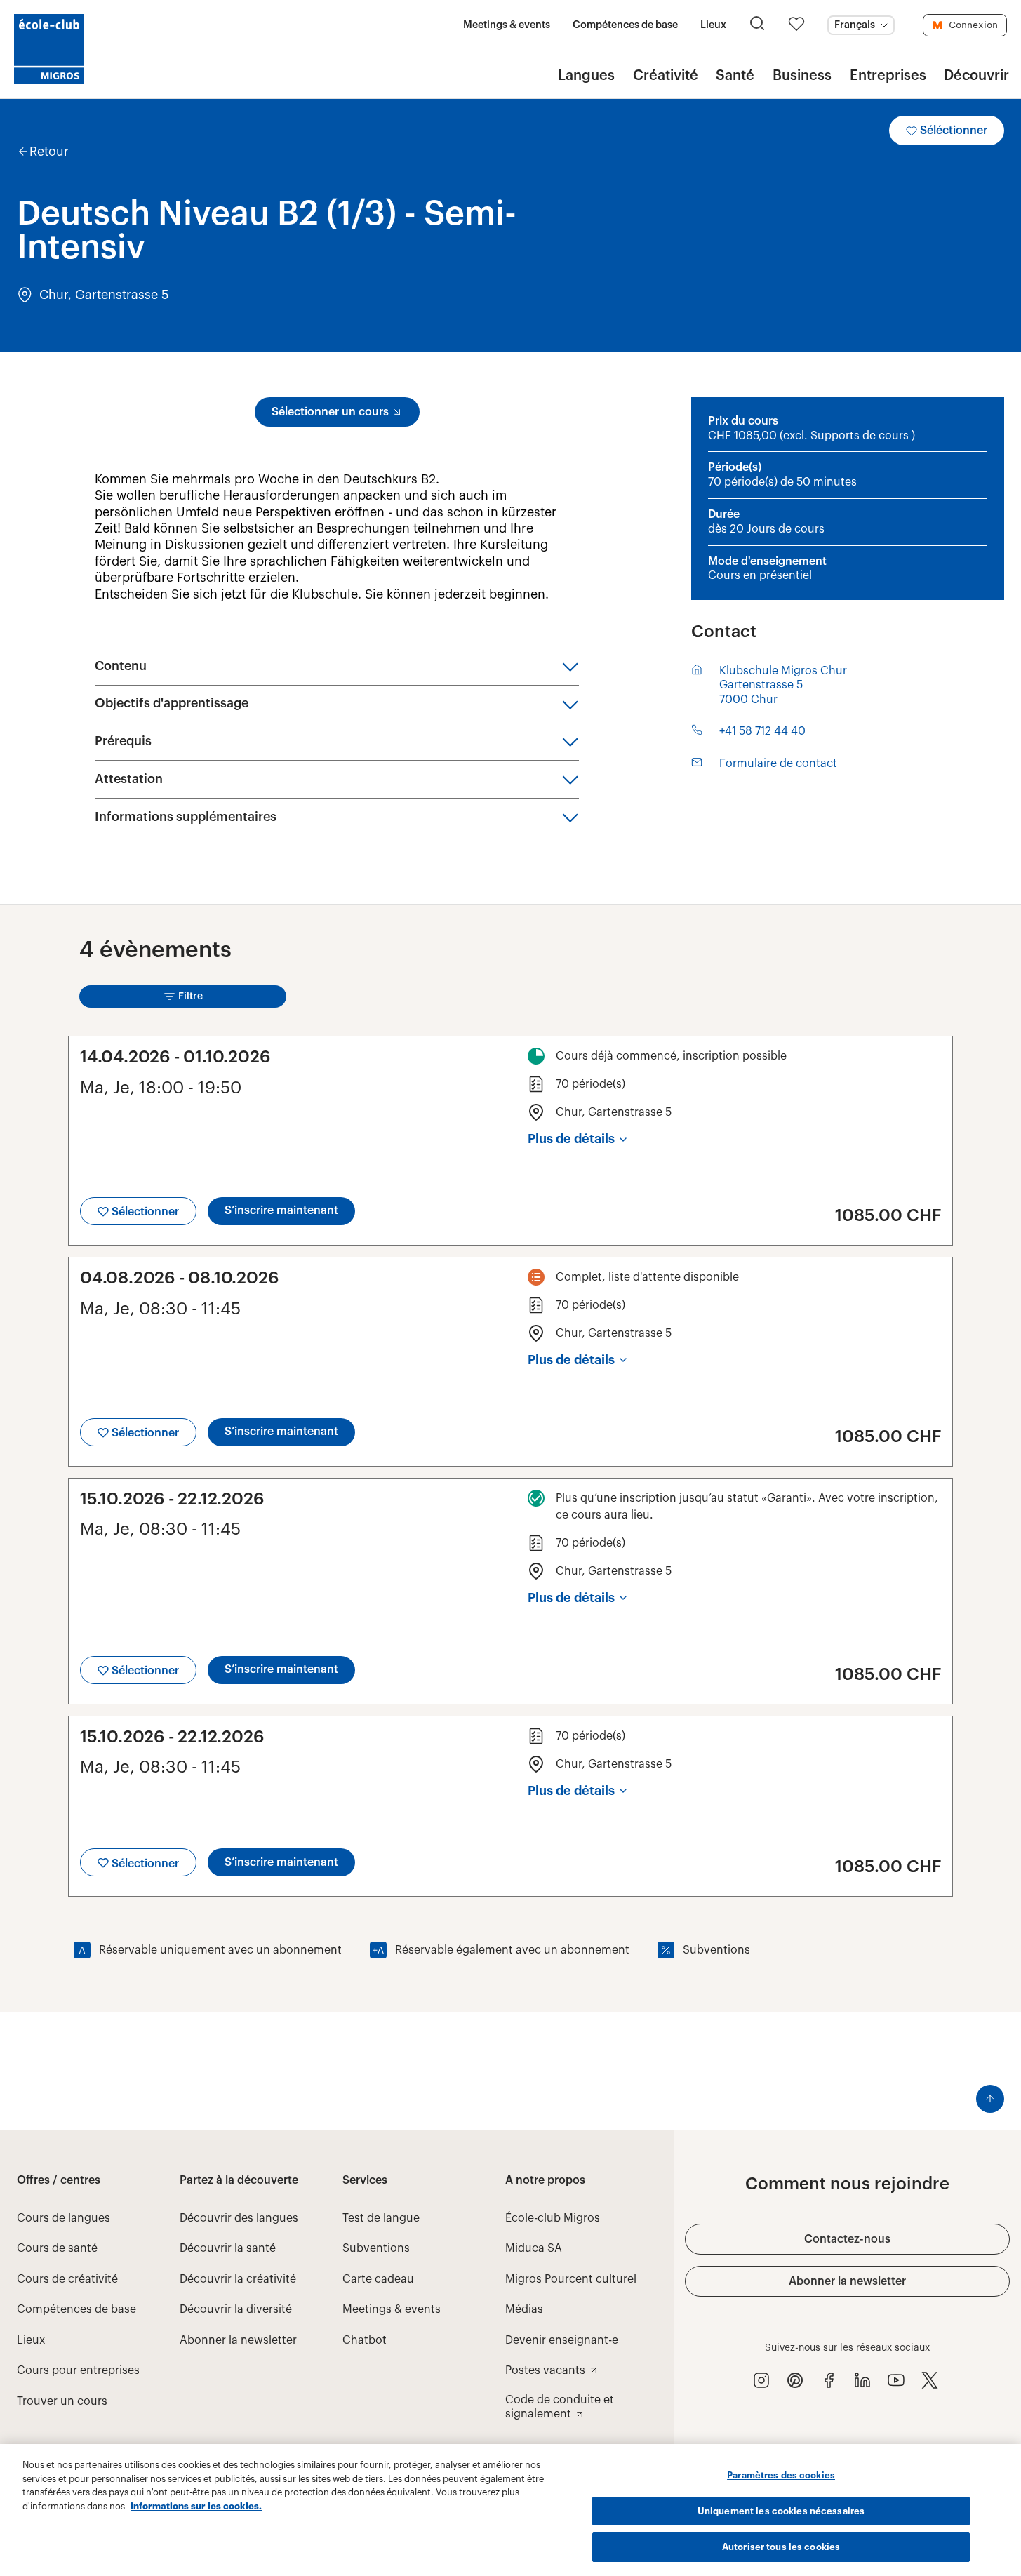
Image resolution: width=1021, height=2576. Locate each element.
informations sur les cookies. (196, 2506)
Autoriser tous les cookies (781, 2547)
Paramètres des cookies (781, 2475)
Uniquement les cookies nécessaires (781, 2511)
